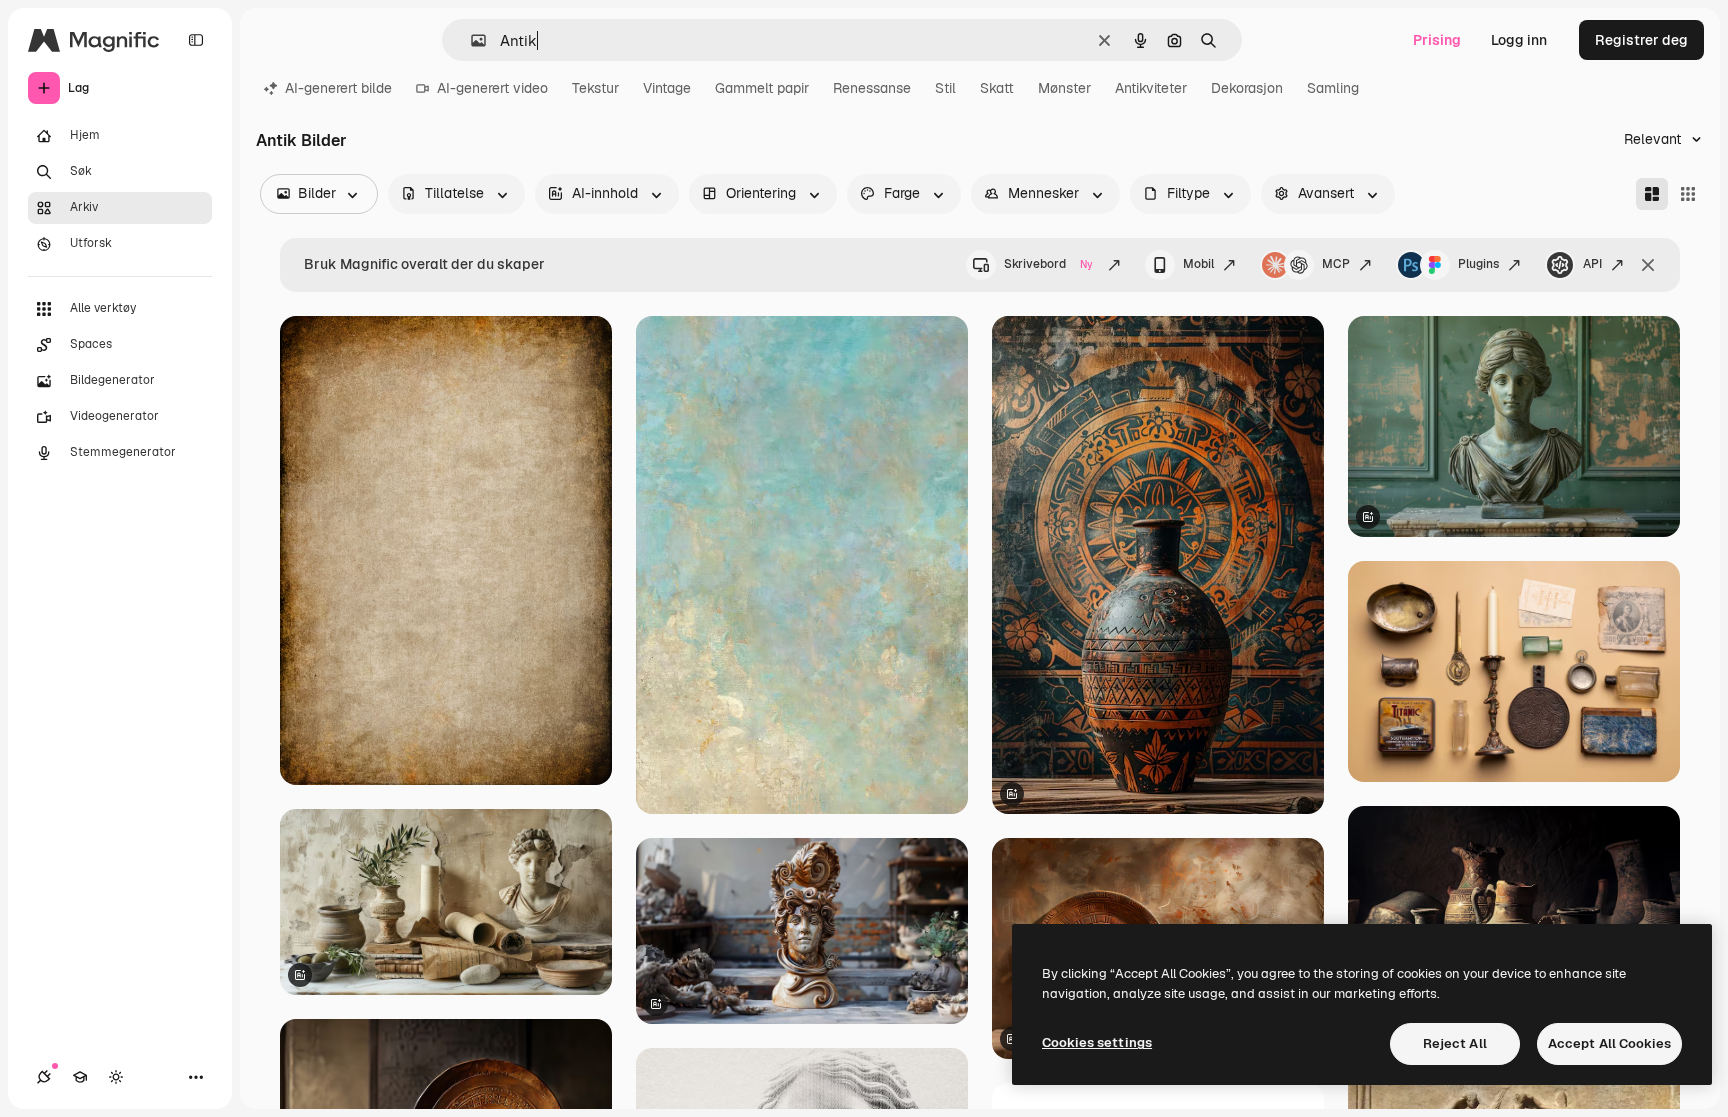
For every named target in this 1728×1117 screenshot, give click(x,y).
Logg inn (1519, 40)
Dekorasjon (1247, 88)
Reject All (1455, 1043)
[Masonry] (1652, 194)
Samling (1333, 88)
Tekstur (595, 88)
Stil (945, 88)
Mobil (1198, 264)
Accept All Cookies (1609, 1043)
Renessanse (872, 88)
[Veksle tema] (116, 1077)
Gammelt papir (762, 88)
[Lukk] (1648, 265)
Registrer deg (1641, 40)
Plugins (1478, 264)
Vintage (667, 88)
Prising (1437, 40)
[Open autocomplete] (470, 40)
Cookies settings (1097, 1042)
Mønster (1064, 88)
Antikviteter (1151, 88)
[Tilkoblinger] (44, 1077)
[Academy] (80, 1077)
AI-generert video (492, 88)
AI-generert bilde (338, 88)
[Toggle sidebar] (196, 40)
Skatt (997, 88)
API (1592, 264)
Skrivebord (1048, 264)
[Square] (1688, 194)
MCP (1336, 264)
